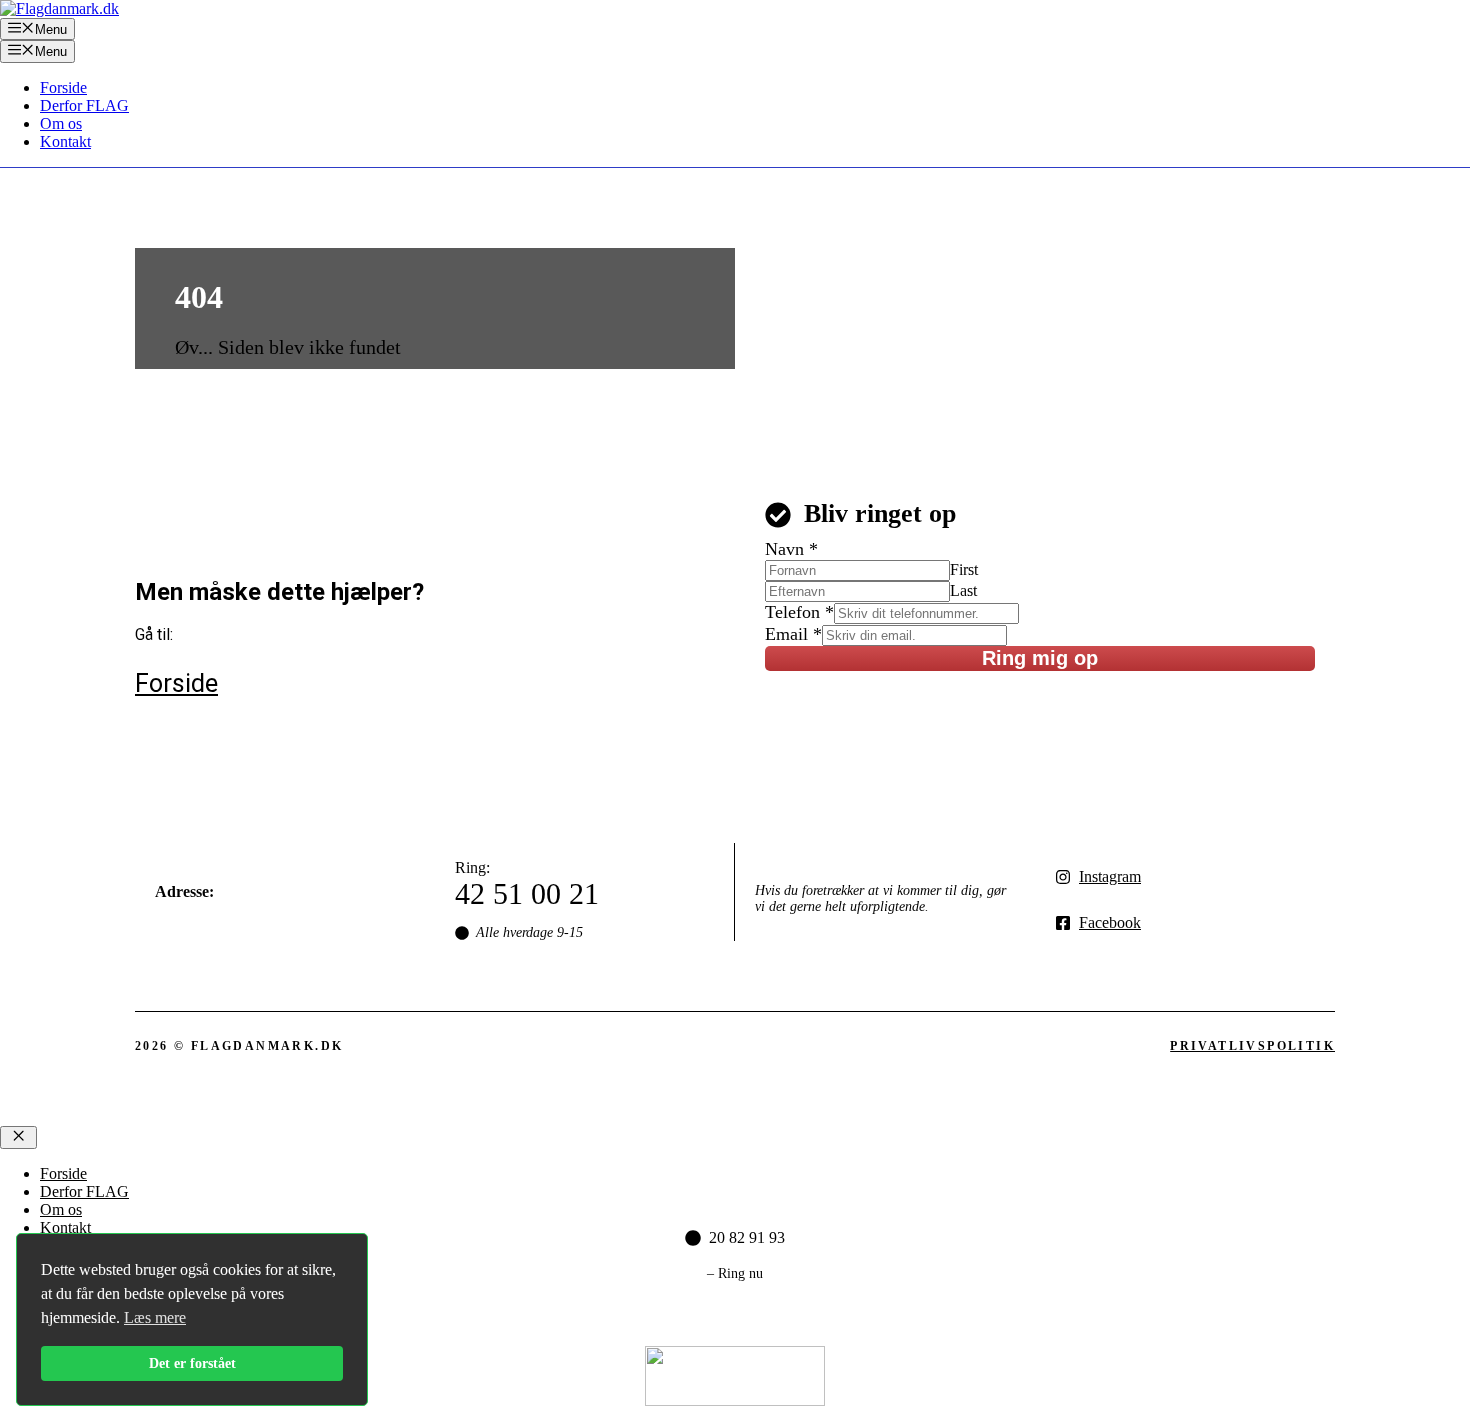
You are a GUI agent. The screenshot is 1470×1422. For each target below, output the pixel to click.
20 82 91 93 (747, 1237)
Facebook (1110, 922)
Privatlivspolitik (1252, 1046)
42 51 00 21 (527, 893)
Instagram (1110, 876)
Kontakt (65, 141)
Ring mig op (1040, 658)
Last (963, 590)
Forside (63, 87)
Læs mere (155, 1317)
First (964, 569)
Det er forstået (192, 1363)
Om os (61, 123)
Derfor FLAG (84, 105)
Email (793, 634)
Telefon (799, 612)
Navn (791, 549)
